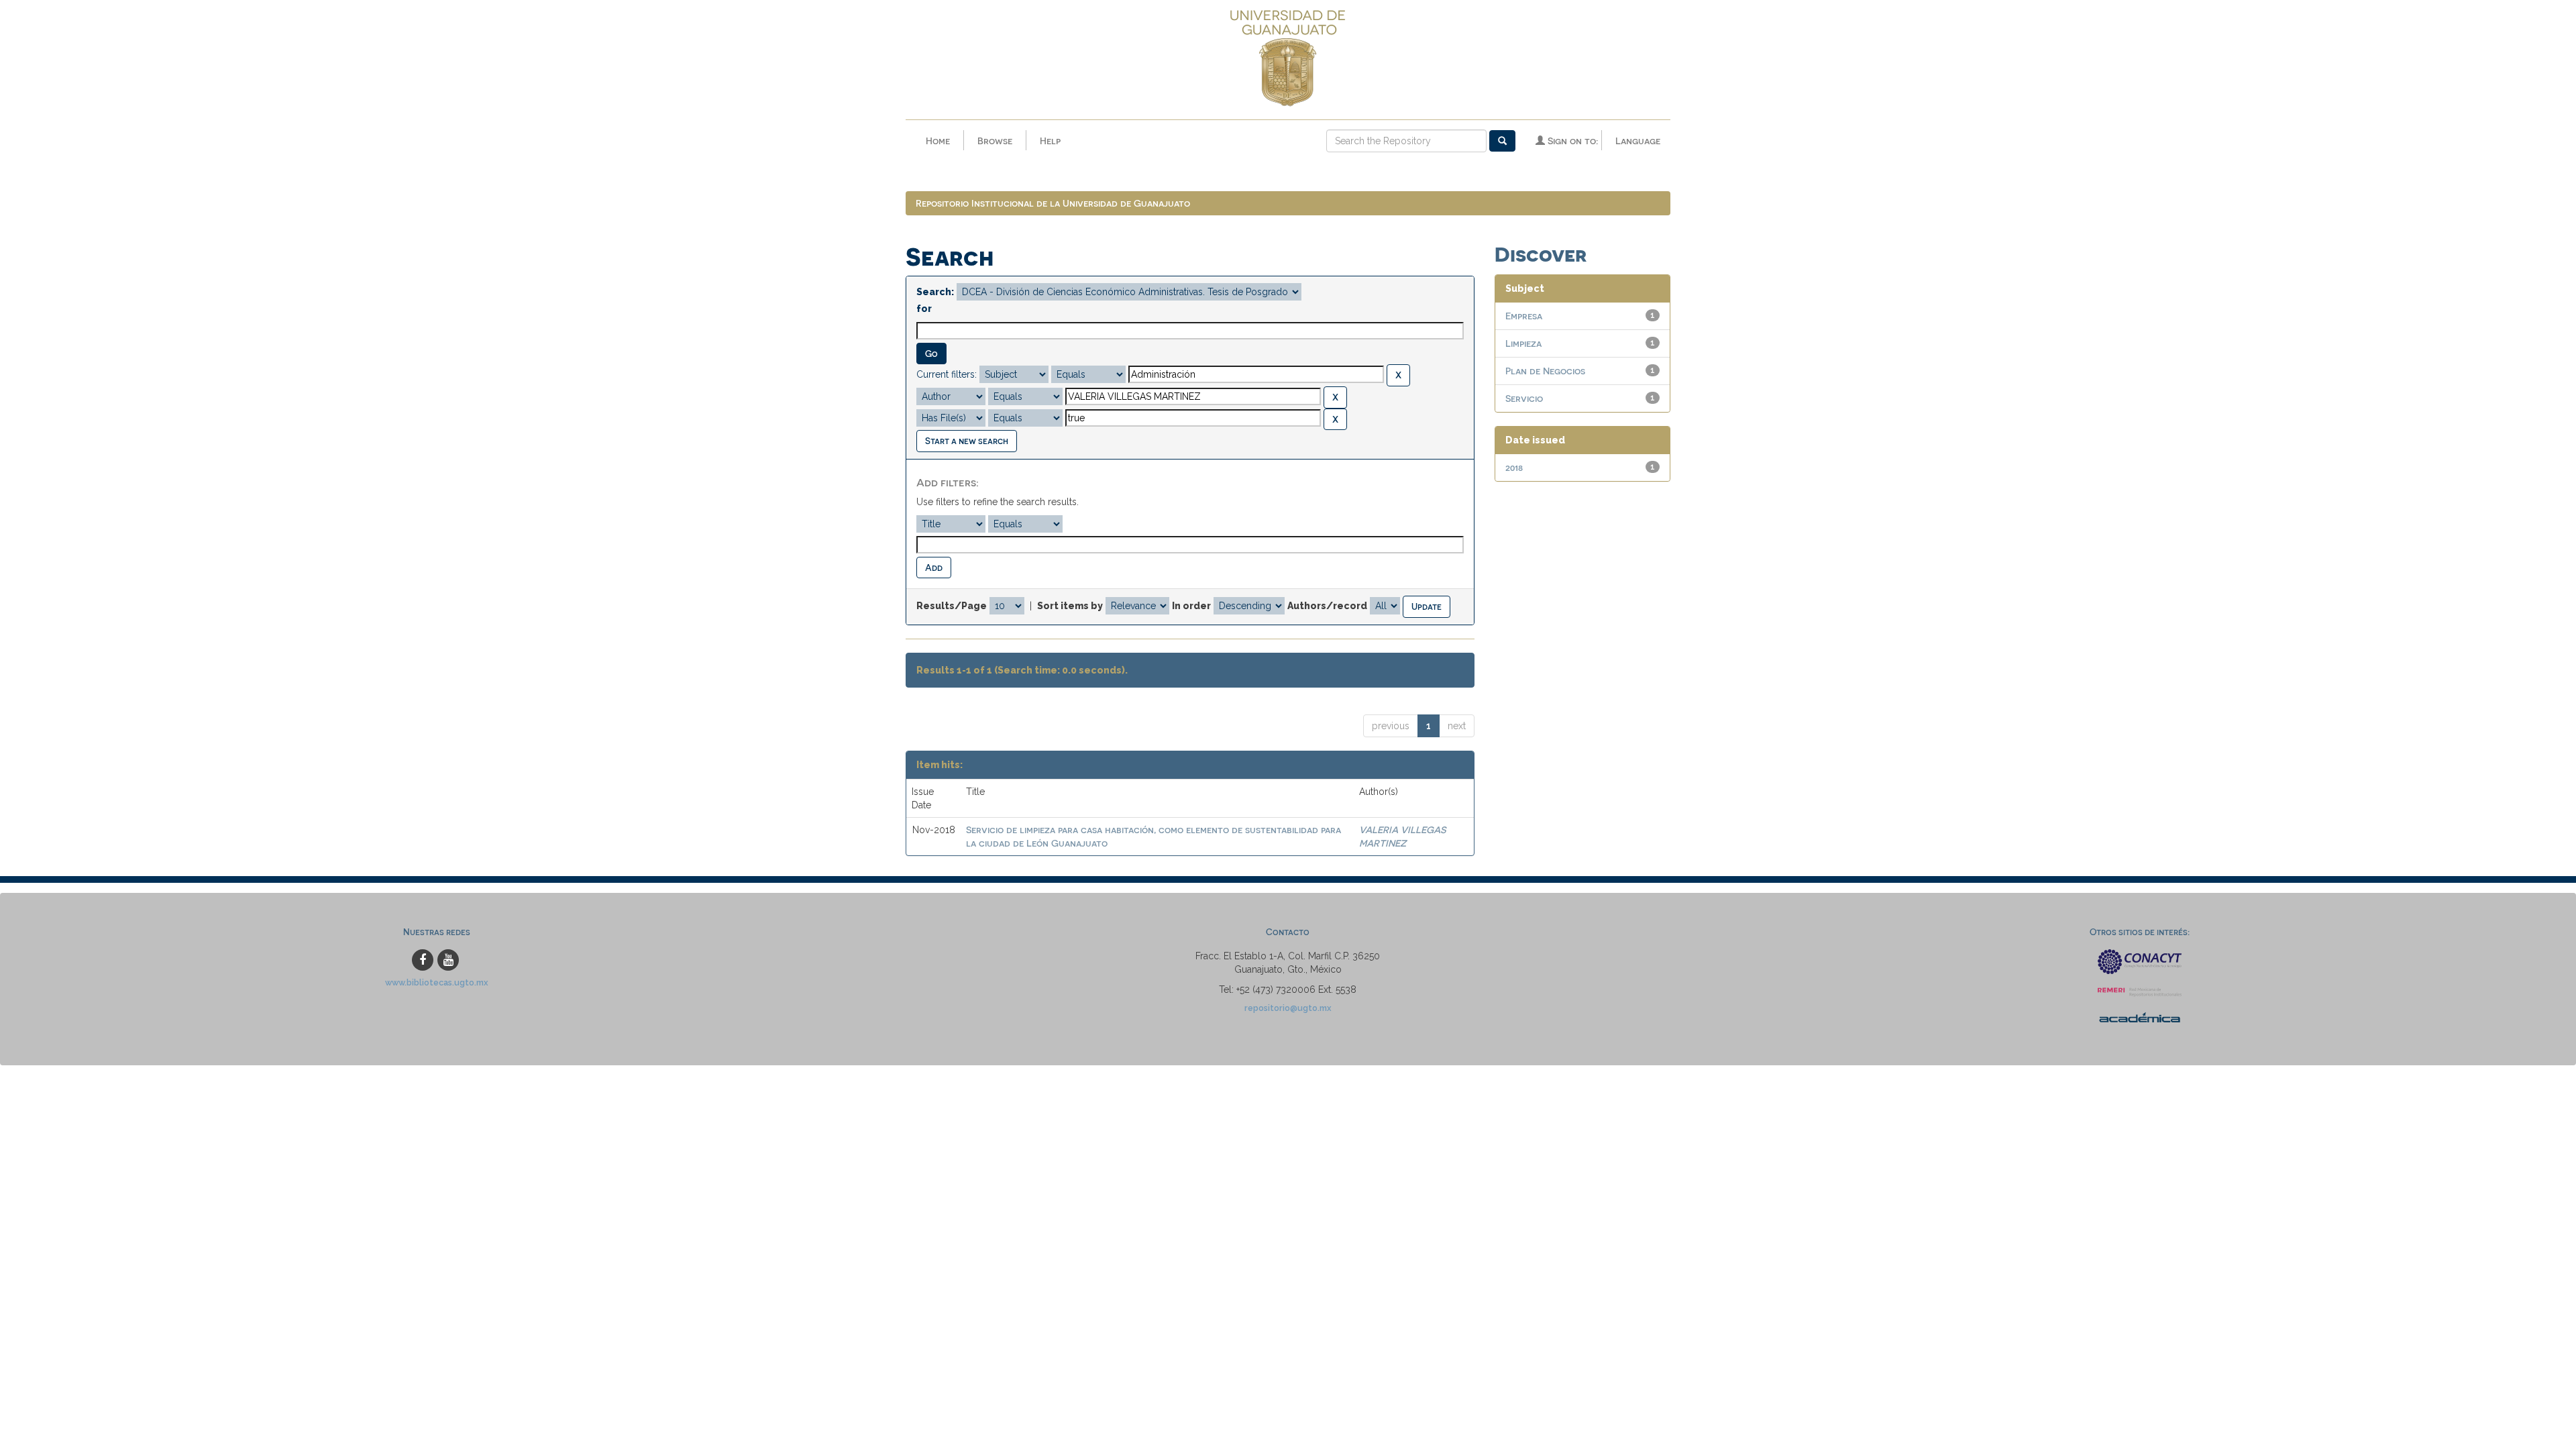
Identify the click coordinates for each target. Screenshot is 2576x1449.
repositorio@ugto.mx (1288, 1008)
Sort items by (1070, 606)
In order (1191, 606)
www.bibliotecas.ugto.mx (437, 982)
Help (1050, 141)
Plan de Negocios (1545, 371)
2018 (1514, 467)
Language (1638, 141)
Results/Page (952, 606)
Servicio (1524, 398)
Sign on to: (1571, 141)
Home (938, 141)
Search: (935, 292)
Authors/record (1327, 606)
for (924, 309)
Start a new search (967, 440)
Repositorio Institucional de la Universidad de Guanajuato (1053, 203)
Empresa (1524, 316)
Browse (995, 141)
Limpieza (1523, 343)
